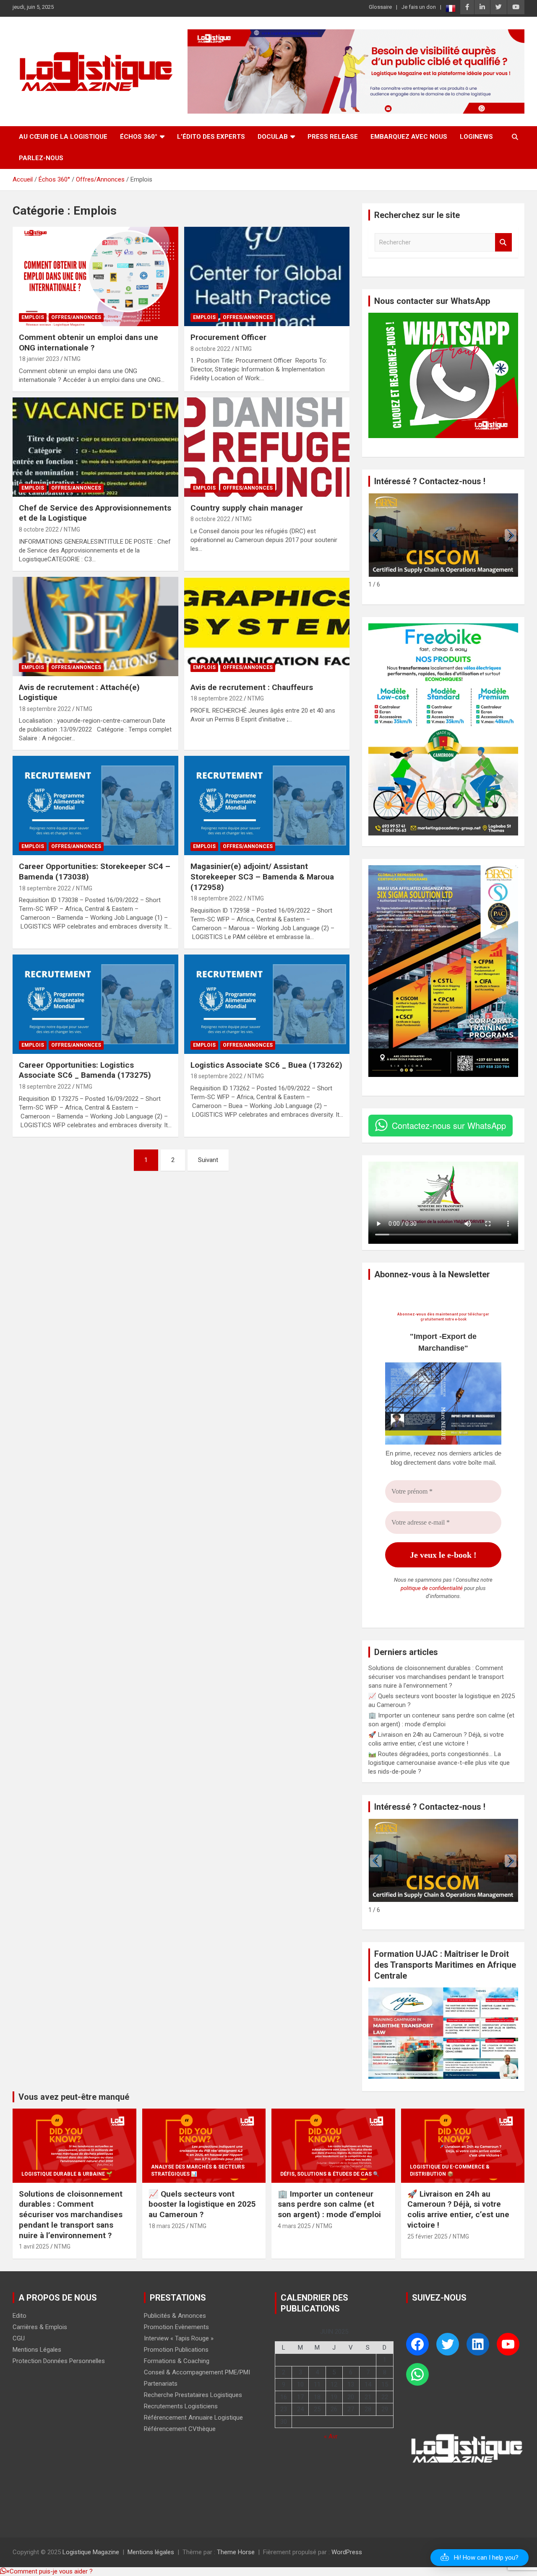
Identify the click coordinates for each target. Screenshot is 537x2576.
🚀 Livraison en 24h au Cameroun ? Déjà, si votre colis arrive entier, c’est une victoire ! (458, 2209)
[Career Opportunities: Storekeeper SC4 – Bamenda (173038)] (95, 806)
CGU (19, 2338)
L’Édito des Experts (211, 137)
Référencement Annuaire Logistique (193, 2418)
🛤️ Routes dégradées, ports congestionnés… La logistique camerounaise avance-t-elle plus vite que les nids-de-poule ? (439, 1763)
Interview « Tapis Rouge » (179, 2338)
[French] (451, 8)
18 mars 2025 (167, 2226)
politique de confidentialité (432, 1588)
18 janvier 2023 (39, 359)
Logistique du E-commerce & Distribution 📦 (450, 2170)
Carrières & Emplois (40, 2327)
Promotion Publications (176, 2350)
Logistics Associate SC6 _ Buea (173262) (266, 1065)
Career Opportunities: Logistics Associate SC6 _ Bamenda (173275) (85, 1070)
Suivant (208, 1160)
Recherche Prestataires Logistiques (193, 2395)
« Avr (331, 2436)
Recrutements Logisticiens (181, 2406)
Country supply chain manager (247, 508)
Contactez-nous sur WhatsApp (449, 1125)
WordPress (347, 2552)
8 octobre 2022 (210, 349)
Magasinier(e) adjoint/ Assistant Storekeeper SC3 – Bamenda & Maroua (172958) (262, 877)
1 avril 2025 (34, 2247)
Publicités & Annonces (175, 2316)
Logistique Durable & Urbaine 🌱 (67, 2174)
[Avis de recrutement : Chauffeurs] (267, 626)
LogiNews (476, 137)
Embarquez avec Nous (409, 137)
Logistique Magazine (91, 2552)
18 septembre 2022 (45, 709)
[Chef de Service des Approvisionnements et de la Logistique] (95, 447)
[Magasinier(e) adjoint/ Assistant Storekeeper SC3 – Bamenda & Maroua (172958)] (267, 806)
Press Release (333, 137)
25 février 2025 (428, 2236)
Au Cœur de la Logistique (63, 137)
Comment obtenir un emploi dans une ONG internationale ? (89, 342)
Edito (20, 2316)
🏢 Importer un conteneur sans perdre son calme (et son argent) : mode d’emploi (329, 2204)
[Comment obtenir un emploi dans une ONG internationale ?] (95, 277)
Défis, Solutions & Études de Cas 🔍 (330, 2174)
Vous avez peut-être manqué (74, 2097)
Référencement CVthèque (180, 2429)
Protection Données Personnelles (59, 2361)
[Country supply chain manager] (267, 447)
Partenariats (161, 2384)
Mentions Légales (37, 2350)
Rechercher (503, 243)
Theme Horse (236, 2552)
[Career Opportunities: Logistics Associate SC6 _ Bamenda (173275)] (95, 1004)
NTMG (72, 359)
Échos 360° (139, 137)
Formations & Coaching (177, 2361)
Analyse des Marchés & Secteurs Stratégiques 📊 (198, 2170)
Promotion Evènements (176, 2327)
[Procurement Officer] (267, 277)
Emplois (33, 317)
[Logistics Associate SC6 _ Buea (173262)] (267, 1004)
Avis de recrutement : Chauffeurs (252, 687)
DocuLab (273, 137)
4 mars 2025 (294, 2226)
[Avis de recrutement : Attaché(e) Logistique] (95, 626)
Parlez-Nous (41, 158)
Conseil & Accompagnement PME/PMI (197, 2372)
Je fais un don (419, 7)
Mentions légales (151, 2552)
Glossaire (380, 7)
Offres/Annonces (76, 317)
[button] (511, 535)
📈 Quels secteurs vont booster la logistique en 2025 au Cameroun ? (202, 2204)
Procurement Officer (229, 337)
